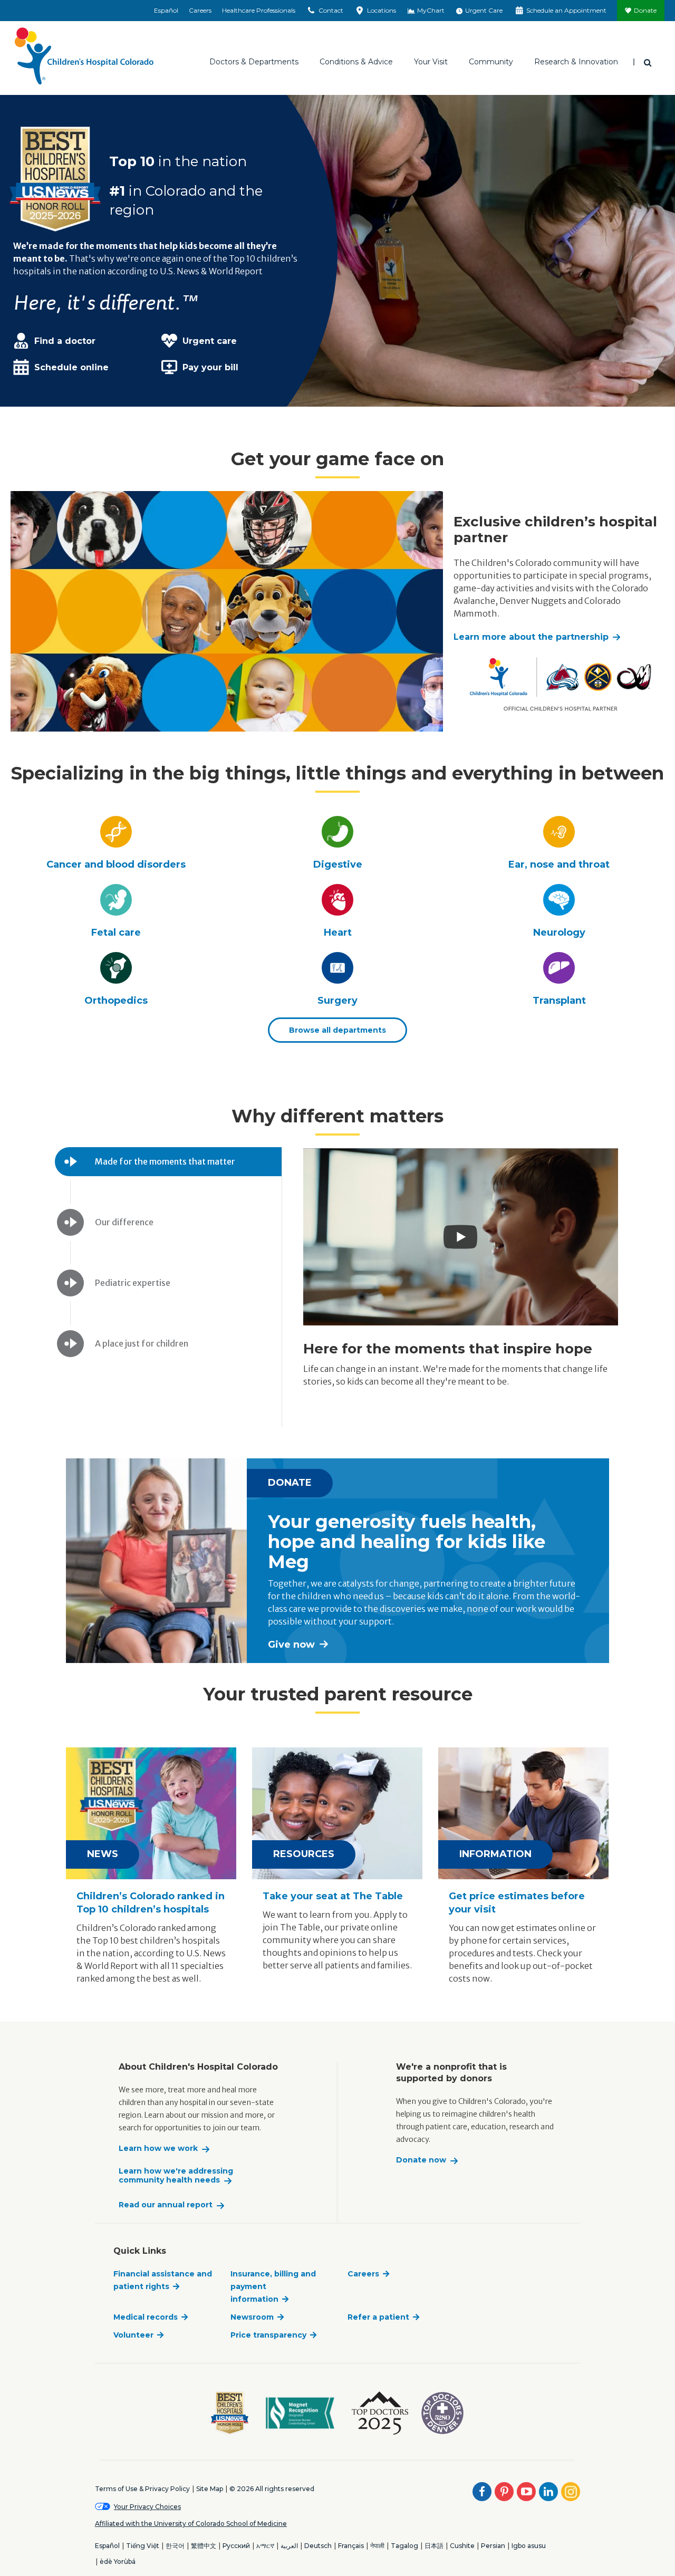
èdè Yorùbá (118, 2561)
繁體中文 (204, 2546)
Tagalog (404, 2546)
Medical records (146, 2317)
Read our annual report (166, 2205)
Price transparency (268, 2335)
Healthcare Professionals (259, 10)
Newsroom (252, 2317)
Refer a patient (378, 2317)
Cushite (462, 2546)
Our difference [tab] (124, 1222)
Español (166, 10)
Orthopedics (116, 1001)
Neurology (559, 933)
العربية (289, 2546)
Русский (236, 2546)
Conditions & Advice (356, 62)
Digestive (338, 864)
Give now (291, 1645)
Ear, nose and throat (559, 864)
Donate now (421, 2160)
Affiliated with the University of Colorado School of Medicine (191, 2524)
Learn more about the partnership (531, 637)
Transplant (559, 1001)
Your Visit (431, 62)
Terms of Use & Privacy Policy (142, 2489)
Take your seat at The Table (333, 1896)
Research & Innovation (576, 62)
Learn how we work (158, 2149)
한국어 (175, 2546)
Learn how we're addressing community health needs (176, 2176)
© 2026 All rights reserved (272, 2489)
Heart (338, 933)
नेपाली (377, 2546)
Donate (645, 10)
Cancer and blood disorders (116, 864)
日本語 (434, 2546)
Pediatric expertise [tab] (133, 1283)
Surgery (337, 1001)
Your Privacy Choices (147, 2507)
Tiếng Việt (143, 2546)
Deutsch (318, 2546)
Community (491, 62)
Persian (493, 2546)
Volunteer (133, 2335)
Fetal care (116, 933)
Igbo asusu (529, 2546)
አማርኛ (265, 2546)
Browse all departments (337, 1030)
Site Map (210, 2489)
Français (351, 2546)
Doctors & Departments (254, 62)
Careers (200, 10)
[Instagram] (571, 2492)
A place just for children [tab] (142, 1343)
